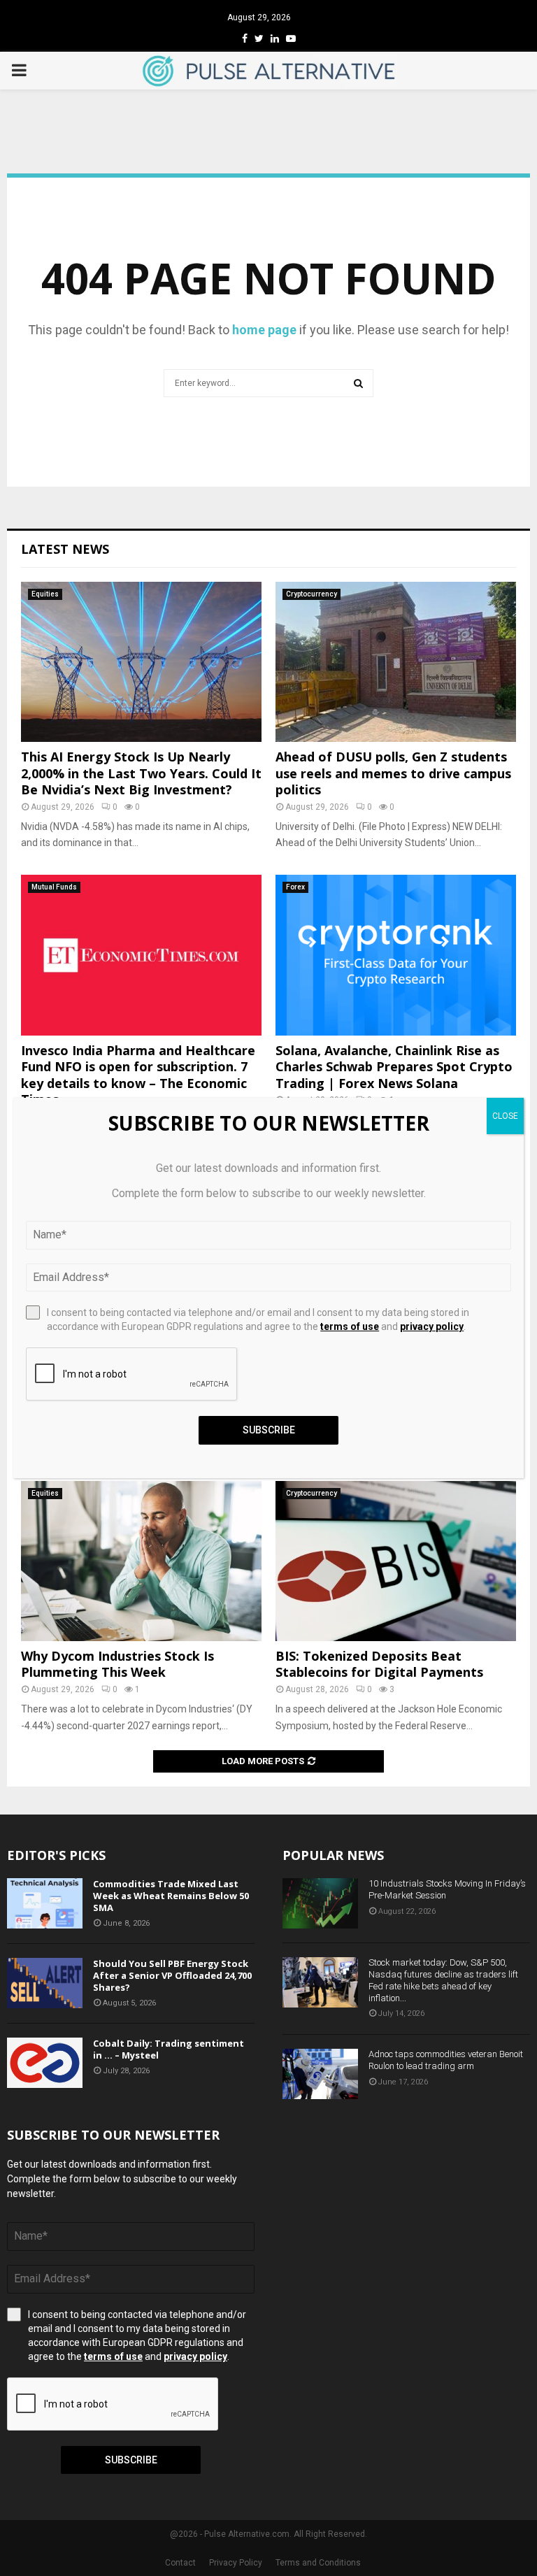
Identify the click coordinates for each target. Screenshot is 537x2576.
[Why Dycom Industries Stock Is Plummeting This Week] (141, 1561)
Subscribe (131, 2460)
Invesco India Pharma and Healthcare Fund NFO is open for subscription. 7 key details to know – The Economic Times (138, 1075)
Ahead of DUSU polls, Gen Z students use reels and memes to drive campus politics (393, 773)
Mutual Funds (54, 887)
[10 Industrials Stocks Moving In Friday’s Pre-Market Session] (320, 1903)
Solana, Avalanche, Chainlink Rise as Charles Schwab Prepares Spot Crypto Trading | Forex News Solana (394, 1067)
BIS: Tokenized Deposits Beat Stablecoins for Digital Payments (379, 1664)
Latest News (65, 549)
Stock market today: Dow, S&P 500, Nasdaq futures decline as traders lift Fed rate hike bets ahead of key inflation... (443, 1980)
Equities (45, 594)
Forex (295, 887)
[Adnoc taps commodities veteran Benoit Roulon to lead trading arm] (320, 2074)
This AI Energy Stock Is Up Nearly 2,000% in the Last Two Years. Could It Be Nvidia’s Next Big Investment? (141, 773)
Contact (180, 2563)
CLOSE (505, 1116)
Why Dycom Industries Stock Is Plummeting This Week (117, 1664)
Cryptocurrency (312, 594)
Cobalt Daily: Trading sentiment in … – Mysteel (169, 2049)
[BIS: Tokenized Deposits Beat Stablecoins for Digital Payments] (396, 1561)
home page (264, 330)
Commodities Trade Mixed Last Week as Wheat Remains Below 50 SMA (171, 1896)
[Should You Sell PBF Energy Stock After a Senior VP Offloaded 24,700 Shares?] (45, 1983)
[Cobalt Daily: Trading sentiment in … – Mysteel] (45, 2063)
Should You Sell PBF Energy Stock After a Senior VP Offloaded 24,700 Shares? (172, 1975)
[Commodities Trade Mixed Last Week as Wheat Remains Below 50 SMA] (45, 1903)
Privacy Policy (236, 2563)
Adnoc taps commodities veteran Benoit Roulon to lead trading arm (446, 2060)
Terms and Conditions (318, 2563)
